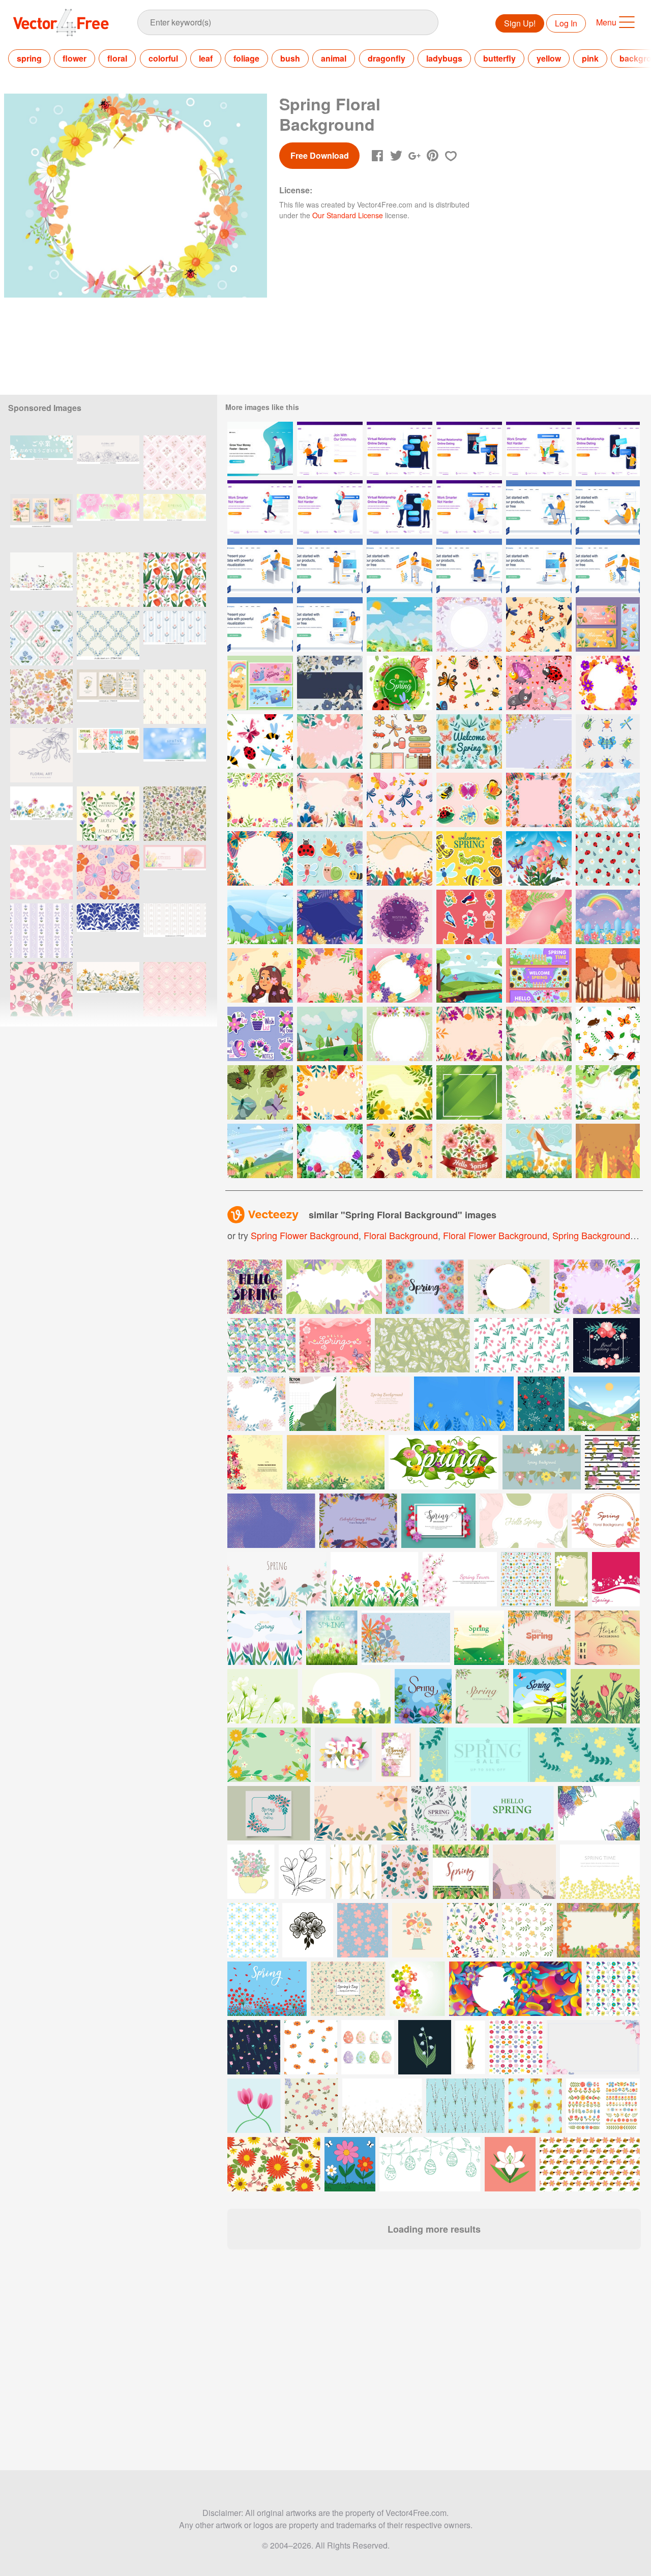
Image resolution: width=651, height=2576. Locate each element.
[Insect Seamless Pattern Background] (539, 624)
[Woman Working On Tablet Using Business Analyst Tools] (260, 624)
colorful (163, 58)
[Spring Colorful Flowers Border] (400, 975)
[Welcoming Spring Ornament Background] (469, 741)
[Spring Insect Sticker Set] (469, 800)
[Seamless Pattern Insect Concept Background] (539, 683)
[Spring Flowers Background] (469, 1034)
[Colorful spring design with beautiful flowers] (425, 1287)
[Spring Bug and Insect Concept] (539, 858)
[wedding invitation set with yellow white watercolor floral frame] (108, 697)
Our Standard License (348, 215)
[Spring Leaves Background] (608, 1151)
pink (590, 58)
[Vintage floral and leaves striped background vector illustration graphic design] (612, 1462)
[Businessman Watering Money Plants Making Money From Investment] (260, 449)
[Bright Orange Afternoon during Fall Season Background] (608, 975)
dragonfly (387, 58)
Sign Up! (520, 23)
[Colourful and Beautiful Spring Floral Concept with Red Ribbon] (469, 1151)
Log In (566, 23)
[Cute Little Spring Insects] (608, 741)
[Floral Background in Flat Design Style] (400, 858)
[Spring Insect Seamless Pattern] (260, 741)
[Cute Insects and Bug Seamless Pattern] (400, 1151)
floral (117, 58)
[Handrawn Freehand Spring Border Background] (539, 1092)
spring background (591, 1235)
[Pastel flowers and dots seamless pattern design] (108, 872)
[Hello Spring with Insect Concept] (400, 683)
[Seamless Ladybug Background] (608, 858)
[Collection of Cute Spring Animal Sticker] (330, 858)
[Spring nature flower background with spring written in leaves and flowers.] (443, 1462)
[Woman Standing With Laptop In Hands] (330, 624)
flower (75, 58)
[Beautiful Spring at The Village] (539, 1151)
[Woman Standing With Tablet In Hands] (539, 566)
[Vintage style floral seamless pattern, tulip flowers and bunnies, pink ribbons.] (175, 989)
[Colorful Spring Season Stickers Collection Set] (469, 917)
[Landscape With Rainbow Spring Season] (608, 917)
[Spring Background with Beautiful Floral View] (330, 800)
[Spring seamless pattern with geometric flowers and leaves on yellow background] (348, 1989)
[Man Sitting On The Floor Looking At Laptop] (608, 507)
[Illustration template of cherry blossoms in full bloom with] (41, 463)
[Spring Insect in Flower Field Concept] (608, 800)
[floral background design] (255, 1462)
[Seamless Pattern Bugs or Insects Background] (469, 683)
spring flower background (305, 1235)
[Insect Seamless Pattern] (260, 1092)
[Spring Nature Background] (469, 975)
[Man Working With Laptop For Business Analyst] (260, 566)
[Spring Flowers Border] (330, 975)
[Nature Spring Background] (608, 1092)
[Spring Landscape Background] (400, 624)
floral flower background (495, 1235)
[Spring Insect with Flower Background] (260, 858)
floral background (401, 1235)
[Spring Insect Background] (330, 1034)
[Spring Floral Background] (469, 624)
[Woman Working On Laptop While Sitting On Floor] (469, 566)
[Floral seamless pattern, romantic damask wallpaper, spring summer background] (41, 638)
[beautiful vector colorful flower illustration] (417, 1989)
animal (334, 58)
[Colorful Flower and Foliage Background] (330, 917)
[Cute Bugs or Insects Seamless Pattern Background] (400, 800)
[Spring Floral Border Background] (539, 741)
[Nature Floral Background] (330, 683)
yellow (549, 58)
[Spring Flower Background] (400, 1092)
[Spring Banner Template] (539, 975)
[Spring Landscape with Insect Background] (260, 917)
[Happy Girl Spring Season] (260, 975)
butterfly (499, 58)
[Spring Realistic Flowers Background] (539, 917)
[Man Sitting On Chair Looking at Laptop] (539, 507)
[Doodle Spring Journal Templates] (400, 741)
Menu (606, 22)
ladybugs (444, 58)
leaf (206, 58)
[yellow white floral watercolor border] (108, 989)
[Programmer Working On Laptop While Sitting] (608, 566)
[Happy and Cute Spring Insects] (469, 858)
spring (29, 58)
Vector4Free (62, 22)
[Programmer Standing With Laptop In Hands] (330, 566)
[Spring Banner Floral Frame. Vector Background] (542, 1462)
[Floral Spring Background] (330, 741)
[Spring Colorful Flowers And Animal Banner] (260, 683)
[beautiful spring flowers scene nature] (267, 1989)
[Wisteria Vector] (400, 917)
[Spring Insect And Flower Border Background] (539, 800)
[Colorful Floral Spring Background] (260, 1151)
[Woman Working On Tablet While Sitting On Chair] (400, 566)
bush (290, 58)
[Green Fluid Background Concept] (469, 1092)
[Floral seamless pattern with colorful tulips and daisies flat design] (175, 580)
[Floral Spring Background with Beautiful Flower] (330, 1151)
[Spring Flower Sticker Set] (260, 1034)
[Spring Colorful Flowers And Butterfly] (608, 624)
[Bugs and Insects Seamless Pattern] (608, 1034)
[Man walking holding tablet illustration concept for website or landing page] (260, 507)
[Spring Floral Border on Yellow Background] (330, 1092)
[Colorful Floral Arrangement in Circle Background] (608, 683)
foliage (246, 58)
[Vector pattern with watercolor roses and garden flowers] (261, 1345)
